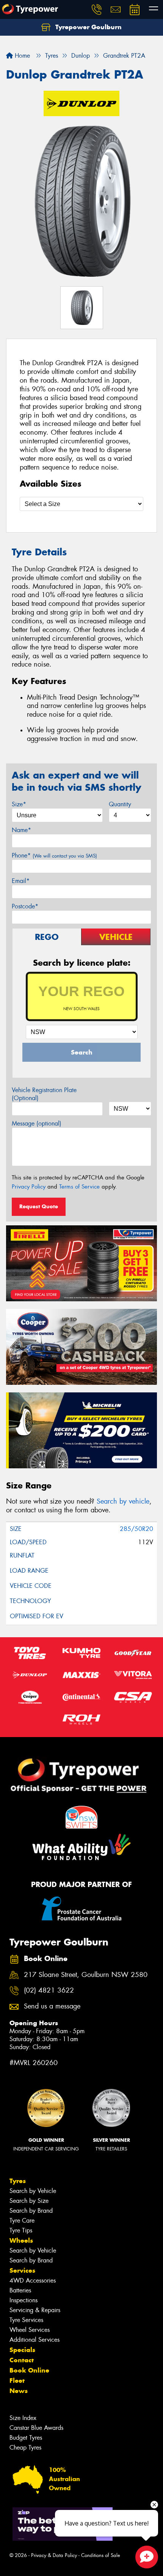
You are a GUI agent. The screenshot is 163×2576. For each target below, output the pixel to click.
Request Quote (39, 1206)
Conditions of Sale (101, 2555)
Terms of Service (79, 1187)
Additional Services (34, 2340)
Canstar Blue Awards (36, 2428)
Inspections (24, 2300)
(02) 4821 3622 (49, 1990)
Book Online (29, 2370)
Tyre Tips (21, 2230)
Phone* (54, 855)
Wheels (21, 2240)
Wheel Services (30, 2330)
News (19, 2391)
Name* (21, 830)
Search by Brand (31, 2211)
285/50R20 (136, 1529)
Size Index (23, 2418)
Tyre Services (26, 2320)
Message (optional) (37, 1123)
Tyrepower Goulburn (88, 27)
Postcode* (25, 906)
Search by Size (29, 2201)
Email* (21, 881)
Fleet (17, 2381)
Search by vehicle (123, 1501)
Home (21, 56)
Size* (19, 804)
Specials (22, 2350)
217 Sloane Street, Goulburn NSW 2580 (86, 1975)
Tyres (18, 2181)
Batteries (20, 2290)
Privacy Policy (29, 1187)
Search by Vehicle (33, 2191)
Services (22, 2270)
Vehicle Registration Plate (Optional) (44, 1094)
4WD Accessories (33, 2280)
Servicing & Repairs (35, 2310)
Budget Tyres (26, 2438)
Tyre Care (22, 2220)
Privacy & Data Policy (54, 2555)
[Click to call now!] (97, 9)
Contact (22, 2360)
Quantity (120, 804)
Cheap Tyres (25, 2448)
